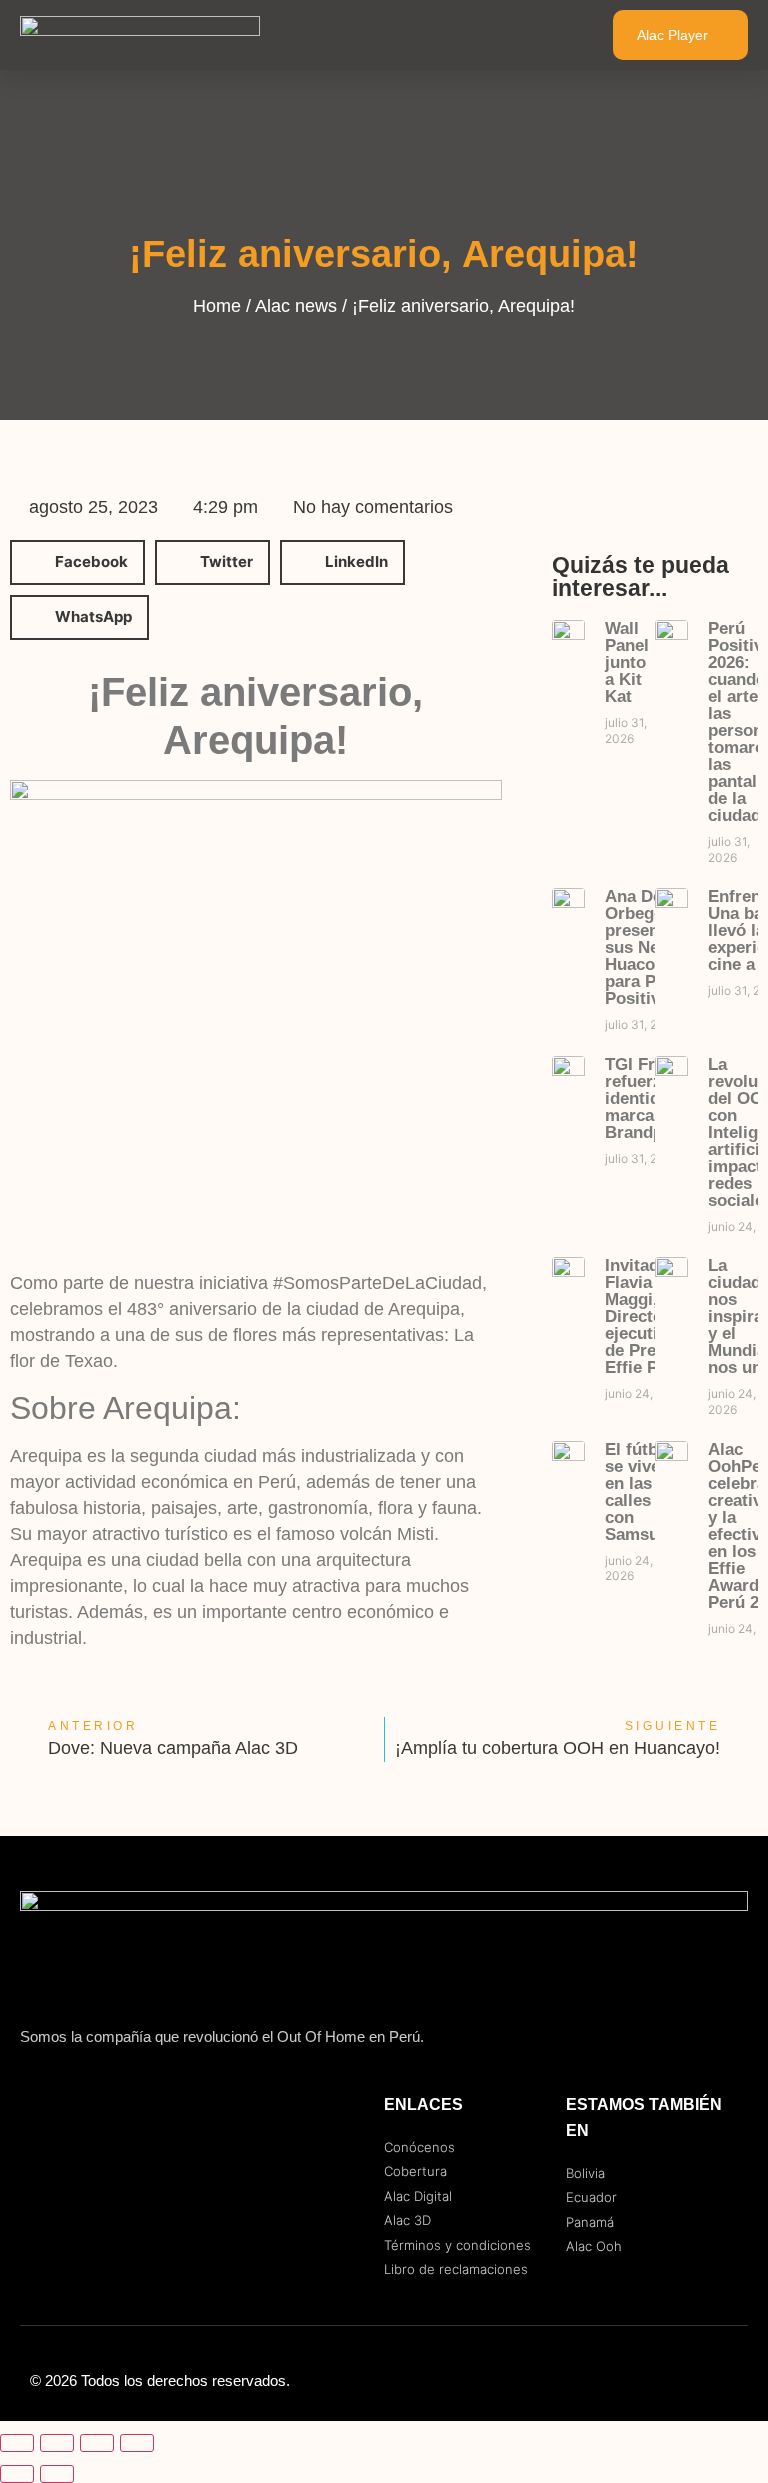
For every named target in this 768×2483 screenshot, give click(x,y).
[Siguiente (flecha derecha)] (57, 2474)
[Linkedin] (728, 2381)
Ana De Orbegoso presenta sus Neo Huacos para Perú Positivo (644, 947)
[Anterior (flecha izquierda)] (17, 2474)
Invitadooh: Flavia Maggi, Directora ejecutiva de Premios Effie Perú (650, 1316)
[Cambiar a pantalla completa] (57, 2443)
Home (217, 306)
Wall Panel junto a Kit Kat (627, 662)
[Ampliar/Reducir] (17, 2443)
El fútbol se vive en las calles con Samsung (642, 1492)
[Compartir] (97, 2443)
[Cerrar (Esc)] (137, 2443)
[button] (556, 35)
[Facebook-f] (648, 2381)
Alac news (296, 306)
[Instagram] (688, 2381)
